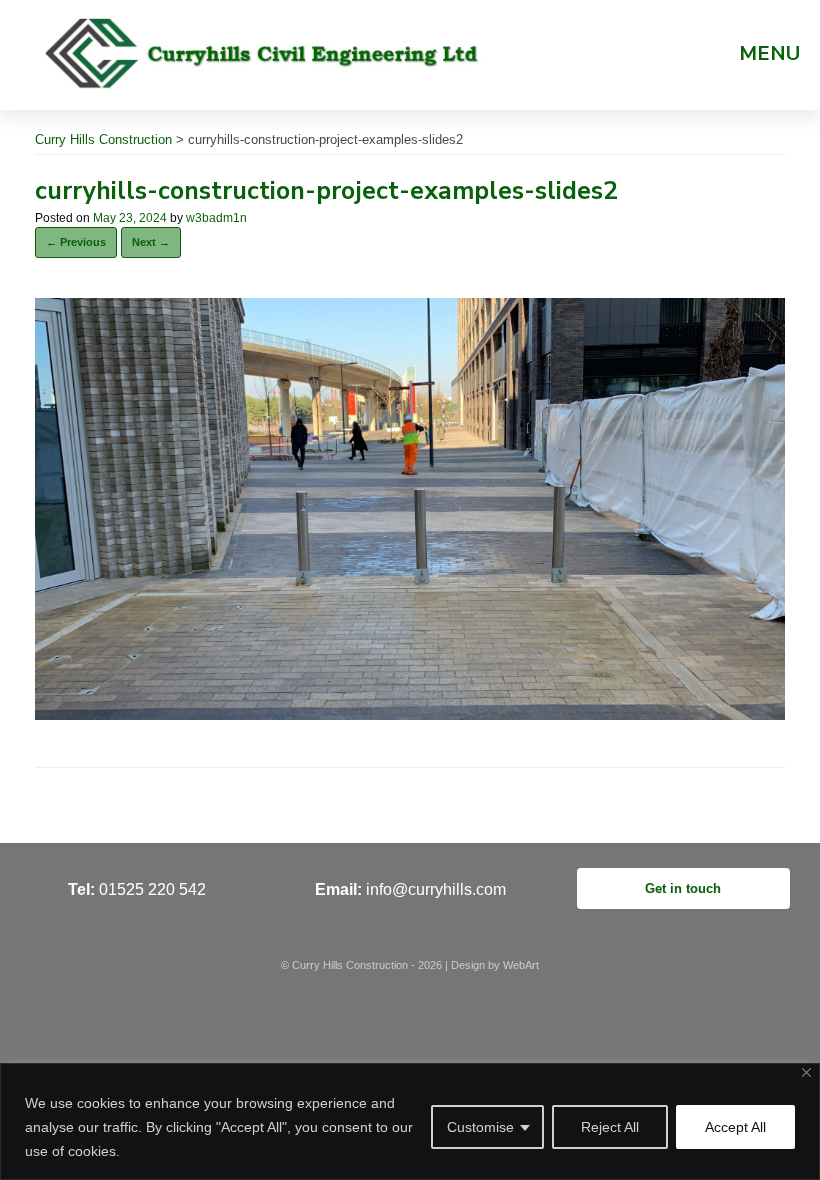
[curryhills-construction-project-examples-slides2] (410, 714)
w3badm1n (216, 218)
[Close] (806, 1072)
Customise (480, 1127)
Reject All (610, 1127)
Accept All (735, 1127)
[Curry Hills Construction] (263, 52)
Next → (151, 242)
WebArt (521, 965)
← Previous (76, 242)
